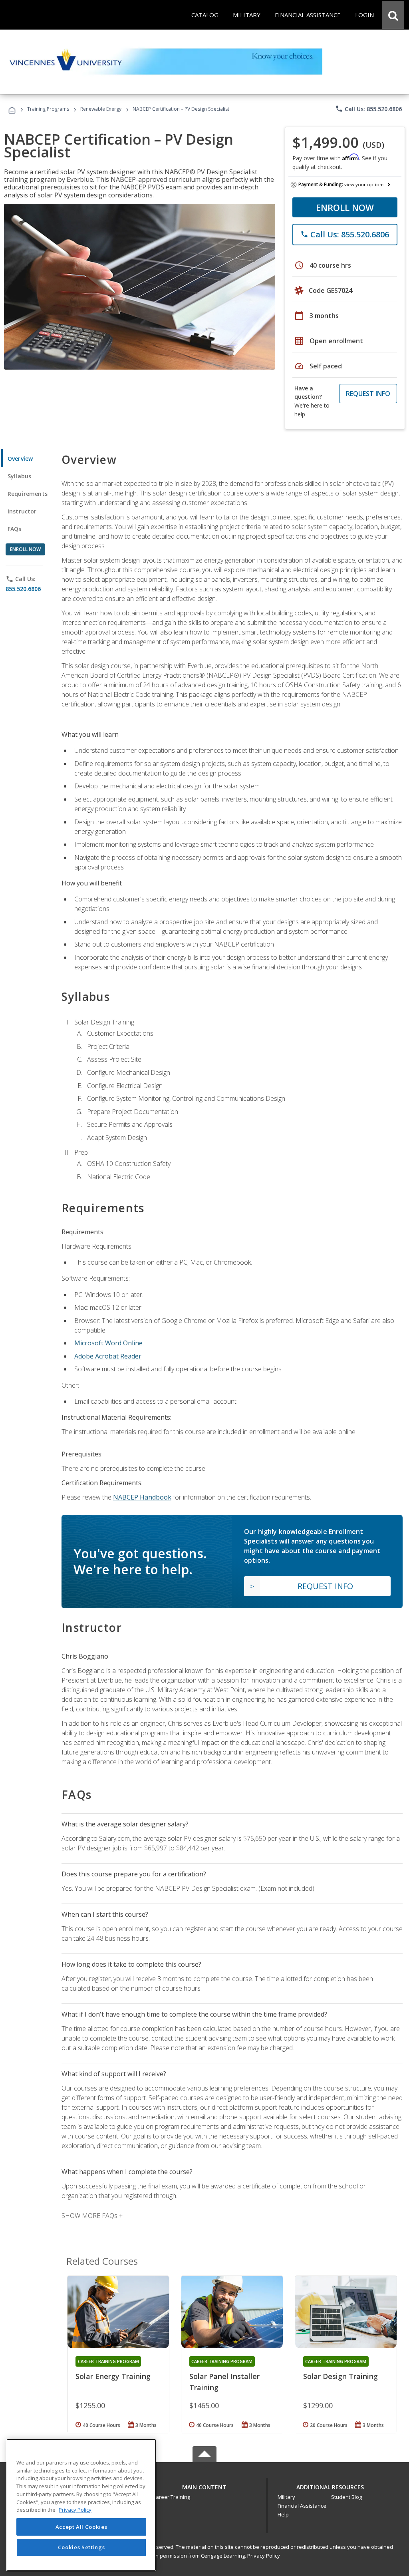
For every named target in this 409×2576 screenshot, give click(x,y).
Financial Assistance (302, 2506)
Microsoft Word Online (108, 1343)
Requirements (28, 494)
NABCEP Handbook (142, 1497)
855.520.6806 (23, 589)
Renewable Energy (101, 109)
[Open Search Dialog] (393, 15)
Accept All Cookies (81, 2527)
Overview (20, 459)
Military (286, 2497)
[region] (81, 2505)
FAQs (15, 529)
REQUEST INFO (368, 394)
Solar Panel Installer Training (224, 2382)
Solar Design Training (341, 2376)
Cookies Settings (81, 2547)
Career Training (171, 2497)
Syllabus (19, 476)
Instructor (22, 511)
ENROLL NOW (345, 207)
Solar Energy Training (113, 2376)
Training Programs (48, 109)
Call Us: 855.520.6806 (368, 109)
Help (283, 2514)
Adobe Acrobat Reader (108, 1356)
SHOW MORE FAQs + (92, 2216)
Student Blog (346, 2497)
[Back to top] (204, 2485)
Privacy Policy (264, 2556)
